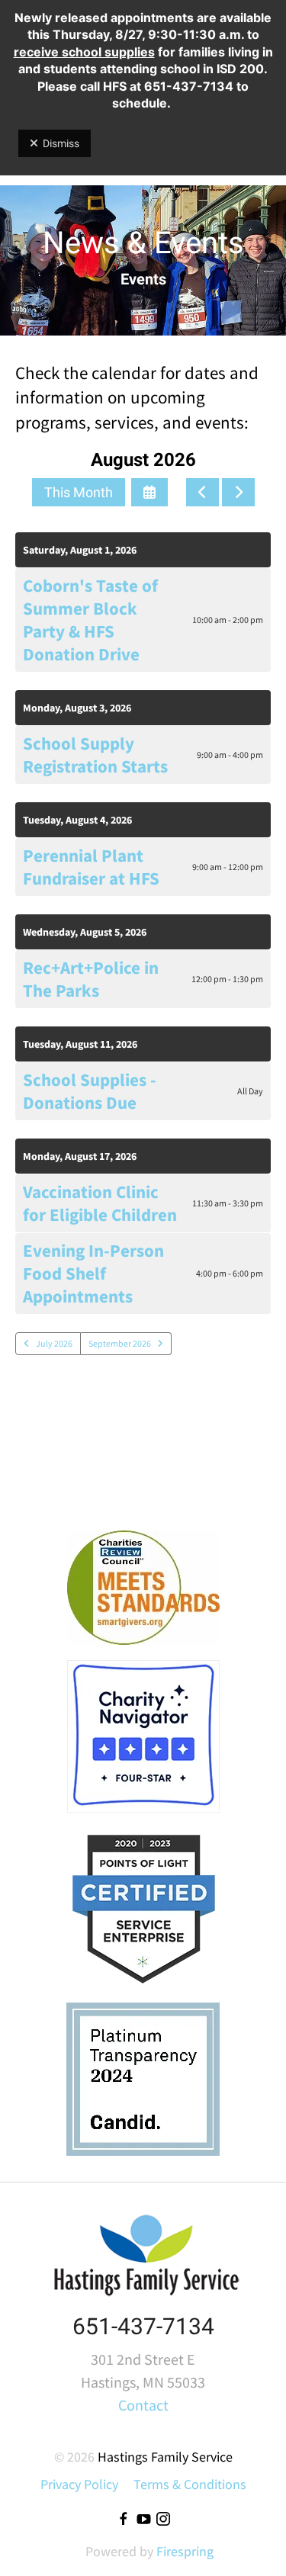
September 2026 (120, 1343)
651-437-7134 (143, 2326)
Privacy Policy (79, 2484)
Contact (143, 2405)
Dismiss (61, 143)
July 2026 (54, 1343)
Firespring (185, 2551)
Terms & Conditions (190, 2484)
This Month (79, 492)
